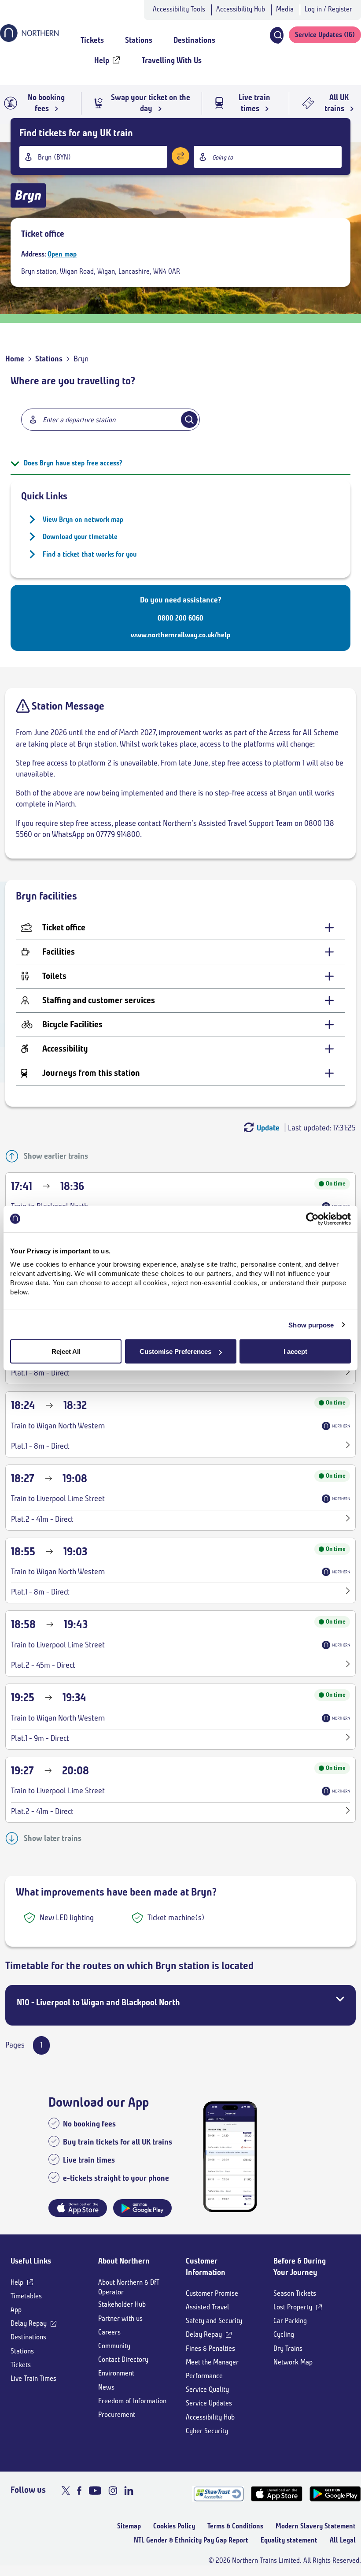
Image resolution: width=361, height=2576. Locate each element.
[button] (276, 35)
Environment (116, 2373)
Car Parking (290, 2321)
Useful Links (31, 2261)
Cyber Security (207, 2431)
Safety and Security (214, 2321)
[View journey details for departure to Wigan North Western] (348, 1373)
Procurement (117, 2414)
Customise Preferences (175, 1351)
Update (268, 1128)
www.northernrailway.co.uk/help (180, 635)
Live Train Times (33, 2378)
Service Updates (209, 2403)
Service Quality (207, 2389)
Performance (204, 2376)
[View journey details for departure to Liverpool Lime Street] (348, 1519)
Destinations (28, 2337)
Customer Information (206, 2266)
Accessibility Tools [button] (179, 9)
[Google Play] (335, 2494)
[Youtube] (95, 2491)
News (106, 2387)
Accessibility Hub (241, 9)
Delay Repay (29, 2323)
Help (17, 2282)
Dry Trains (288, 2348)
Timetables (26, 2296)
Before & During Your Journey (300, 2266)
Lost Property (293, 2307)
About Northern (124, 2261)
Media (285, 9)
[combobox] (93, 157)
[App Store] (277, 2494)
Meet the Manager (212, 2362)
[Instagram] (113, 2491)
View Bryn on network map (83, 519)
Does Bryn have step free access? (73, 463)
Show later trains (53, 1838)
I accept (295, 1351)
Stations (49, 359)
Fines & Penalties (210, 2348)
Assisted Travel (207, 2307)
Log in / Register (328, 9)
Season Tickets (295, 2293)
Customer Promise (212, 2293)
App (16, 2310)
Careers (109, 2332)
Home (15, 359)
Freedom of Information (132, 2401)
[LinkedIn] (129, 2491)
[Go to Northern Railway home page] (29, 39)
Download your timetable (80, 537)
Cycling (284, 2334)
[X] (66, 2491)
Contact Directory (123, 2359)
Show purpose (311, 1325)
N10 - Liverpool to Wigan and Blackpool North (98, 2002)
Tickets (21, 2365)
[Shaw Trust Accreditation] (218, 2494)
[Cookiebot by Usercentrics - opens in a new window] (312, 1219)
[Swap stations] (180, 156)
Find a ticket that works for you (90, 554)
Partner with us (120, 2318)
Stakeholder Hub (122, 2304)
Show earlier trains (56, 1156)
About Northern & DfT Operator (129, 2287)
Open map (62, 254)
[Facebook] (79, 2491)
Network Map (293, 2362)
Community (114, 2346)
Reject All (66, 1351)
